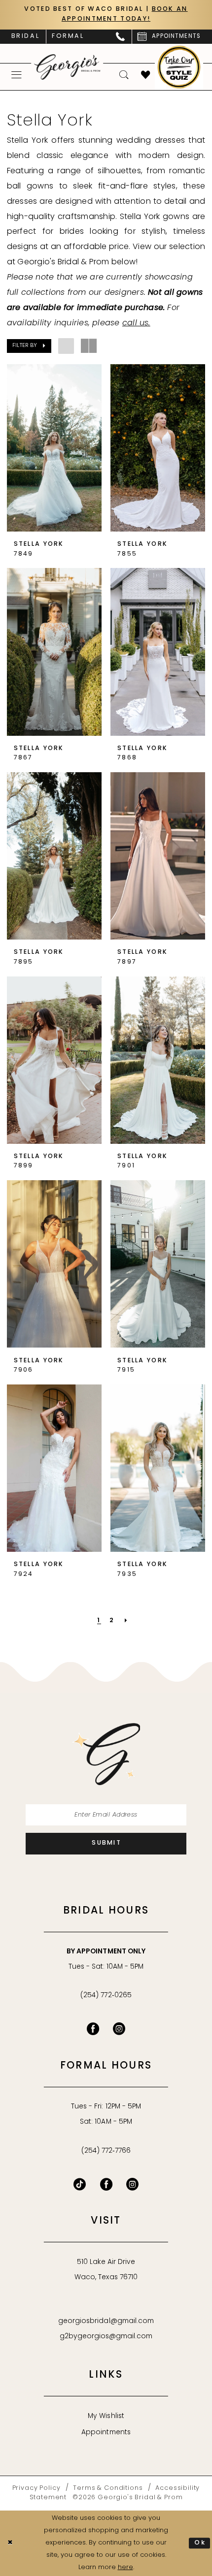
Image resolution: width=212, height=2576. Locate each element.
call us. (136, 323)
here (125, 2567)
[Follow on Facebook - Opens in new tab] (106, 2184)
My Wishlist (106, 2416)
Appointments (106, 2433)
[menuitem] (25, 37)
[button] (17, 75)
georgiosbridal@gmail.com (106, 2321)
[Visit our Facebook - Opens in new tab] (93, 2029)
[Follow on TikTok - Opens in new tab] (80, 2184)
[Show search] (124, 75)
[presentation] (54, 448)
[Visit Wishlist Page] (145, 75)
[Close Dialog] (10, 2544)
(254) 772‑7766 (106, 2151)
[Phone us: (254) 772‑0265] (120, 37)
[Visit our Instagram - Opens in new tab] (119, 2029)
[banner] (68, 67)
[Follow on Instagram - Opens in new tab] (132, 2184)
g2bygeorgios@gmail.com (106, 2337)
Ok (200, 2543)
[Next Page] (126, 1621)
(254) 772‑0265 (106, 1995)
